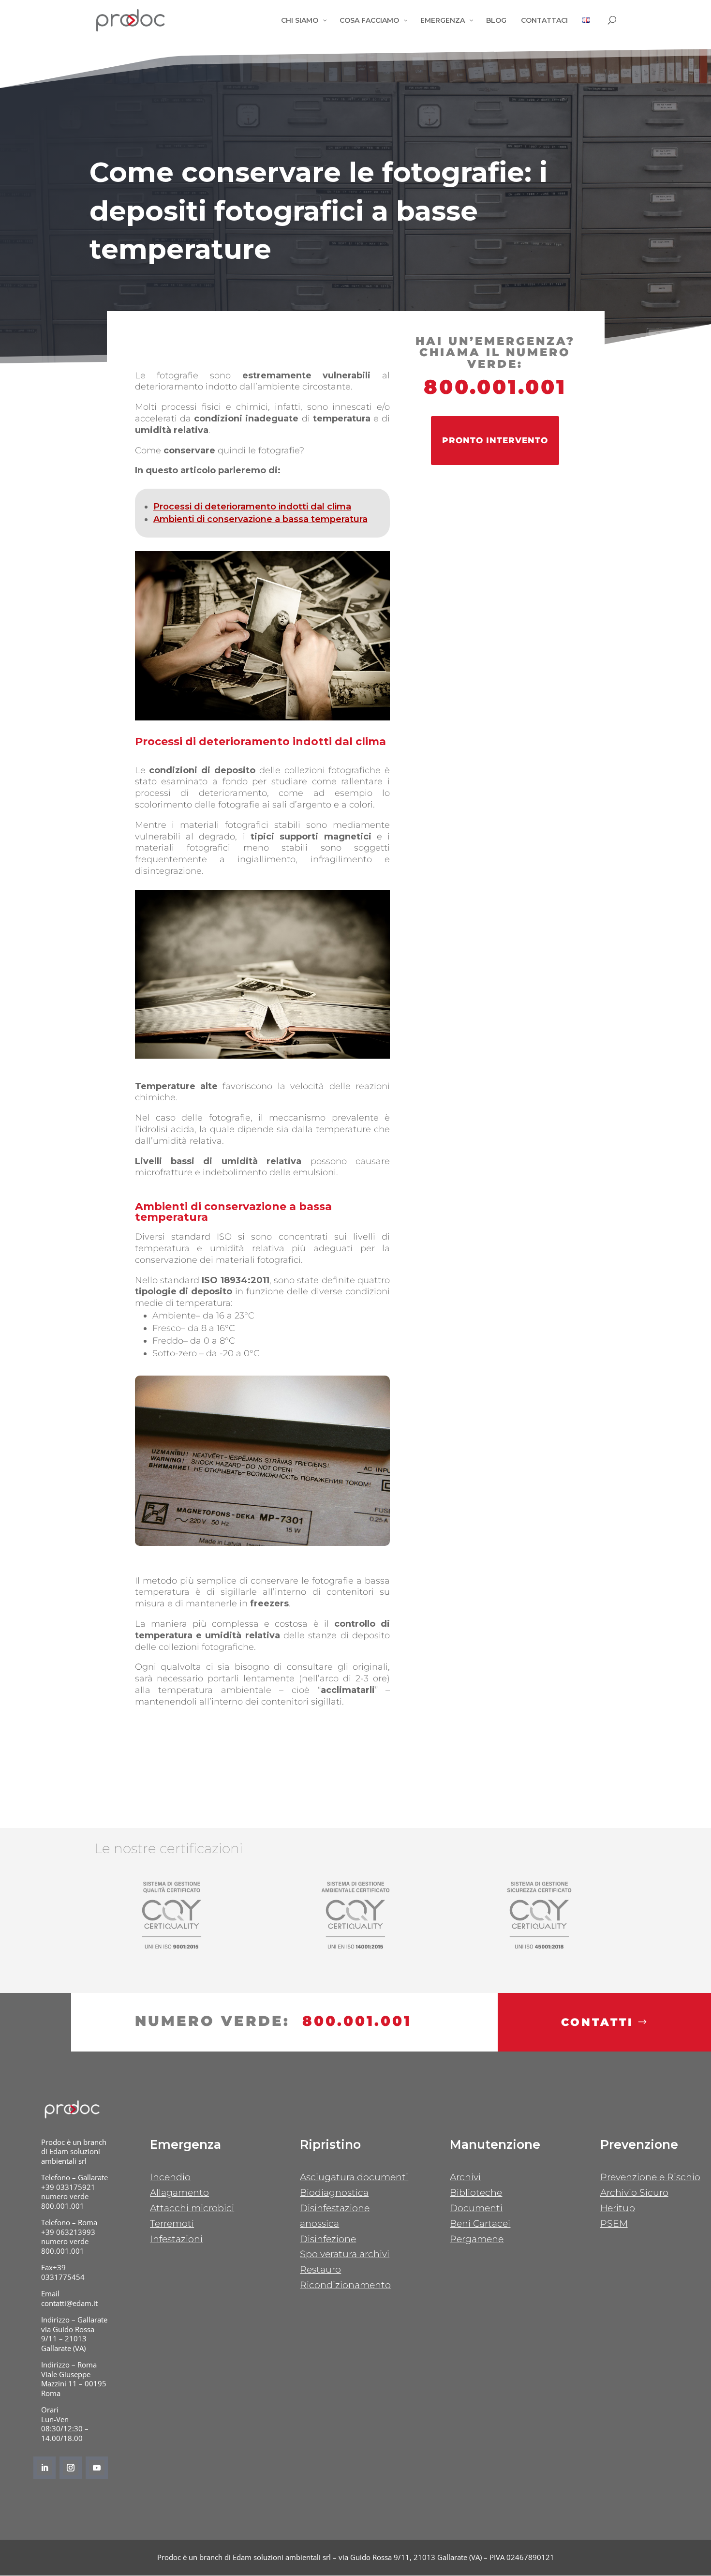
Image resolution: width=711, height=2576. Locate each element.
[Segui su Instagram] (71, 2468)
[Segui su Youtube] (97, 2468)
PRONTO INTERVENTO (495, 440)
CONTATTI (597, 2022)
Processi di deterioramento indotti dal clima (252, 507)
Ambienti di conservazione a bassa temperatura (260, 519)
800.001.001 (495, 387)
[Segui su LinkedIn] (44, 2468)
